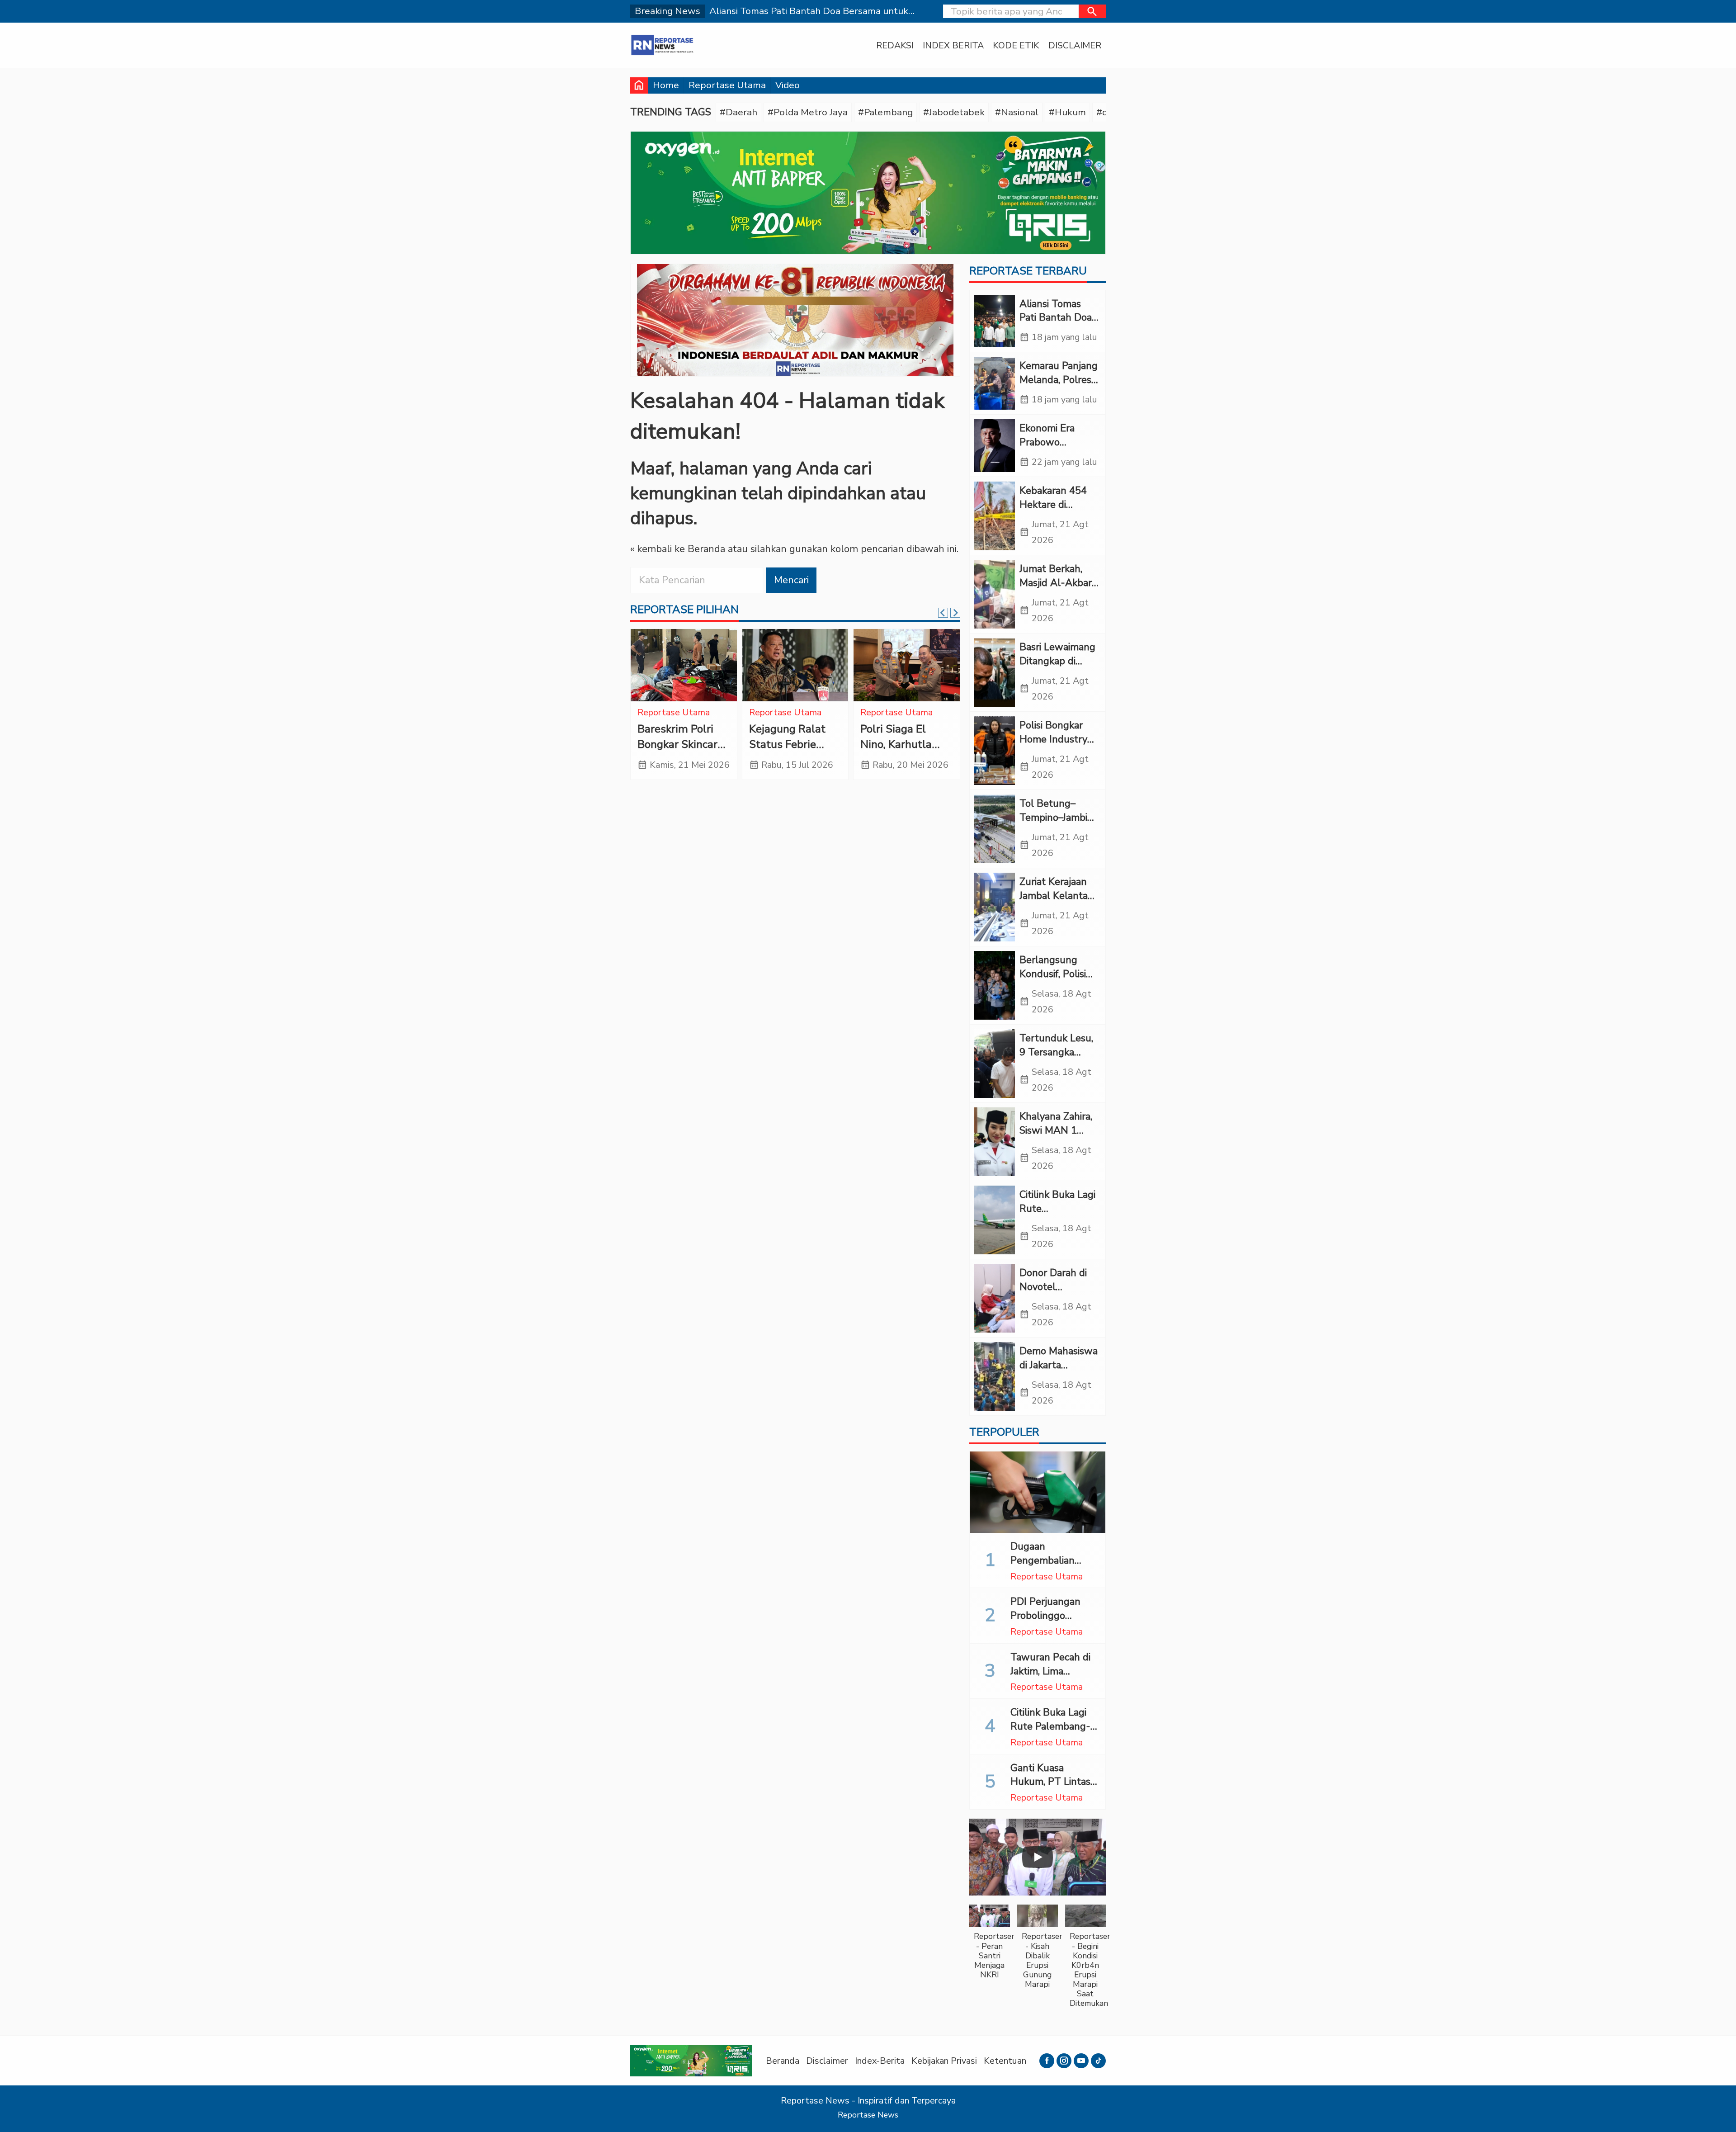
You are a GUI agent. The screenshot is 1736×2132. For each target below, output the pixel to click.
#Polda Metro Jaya (808, 112)
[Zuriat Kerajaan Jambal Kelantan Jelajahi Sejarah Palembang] (995, 907)
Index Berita (953, 45)
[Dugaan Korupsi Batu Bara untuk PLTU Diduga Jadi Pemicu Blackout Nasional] (795, 665)
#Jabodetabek (954, 112)
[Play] (1038, 1857)
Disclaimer (1075, 45)
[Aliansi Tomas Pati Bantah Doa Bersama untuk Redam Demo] (995, 321)
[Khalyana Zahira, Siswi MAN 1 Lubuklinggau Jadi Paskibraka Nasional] (995, 1142)
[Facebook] (1047, 2061)
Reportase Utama (727, 85)
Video (788, 85)
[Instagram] (1064, 2061)
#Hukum (1067, 112)
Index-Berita (880, 2061)
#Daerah (738, 112)
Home (666, 85)
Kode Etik (1016, 45)
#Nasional (1017, 112)
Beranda (783, 2061)
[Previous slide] (943, 613)
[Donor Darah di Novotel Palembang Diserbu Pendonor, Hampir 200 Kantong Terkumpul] (995, 1298)
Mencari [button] (791, 580)
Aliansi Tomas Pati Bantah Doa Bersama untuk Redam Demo (1056, 325)
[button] (1092, 11)
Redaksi (895, 45)
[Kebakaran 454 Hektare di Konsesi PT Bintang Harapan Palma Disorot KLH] (995, 516)
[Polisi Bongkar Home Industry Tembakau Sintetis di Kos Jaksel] (995, 751)
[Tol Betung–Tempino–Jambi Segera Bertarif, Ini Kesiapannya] (995, 829)
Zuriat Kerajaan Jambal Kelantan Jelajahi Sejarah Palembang (1057, 903)
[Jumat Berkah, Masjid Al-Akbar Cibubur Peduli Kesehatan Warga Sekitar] (995, 594)
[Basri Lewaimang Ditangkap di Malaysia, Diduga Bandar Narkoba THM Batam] (995, 672)
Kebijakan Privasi (944, 2061)
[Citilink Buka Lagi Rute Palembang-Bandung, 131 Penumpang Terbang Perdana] (995, 1220)
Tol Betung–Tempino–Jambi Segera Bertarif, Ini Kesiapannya (1054, 824)
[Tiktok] (1098, 2061)
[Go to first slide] (955, 613)
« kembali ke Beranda (678, 549)
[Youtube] (1081, 2061)
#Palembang (885, 112)
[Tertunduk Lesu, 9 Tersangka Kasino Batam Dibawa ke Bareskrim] (995, 1064)
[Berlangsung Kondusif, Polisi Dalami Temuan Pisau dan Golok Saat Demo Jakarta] (995, 985)
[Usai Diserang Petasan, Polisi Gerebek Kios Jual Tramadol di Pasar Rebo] (907, 665)
